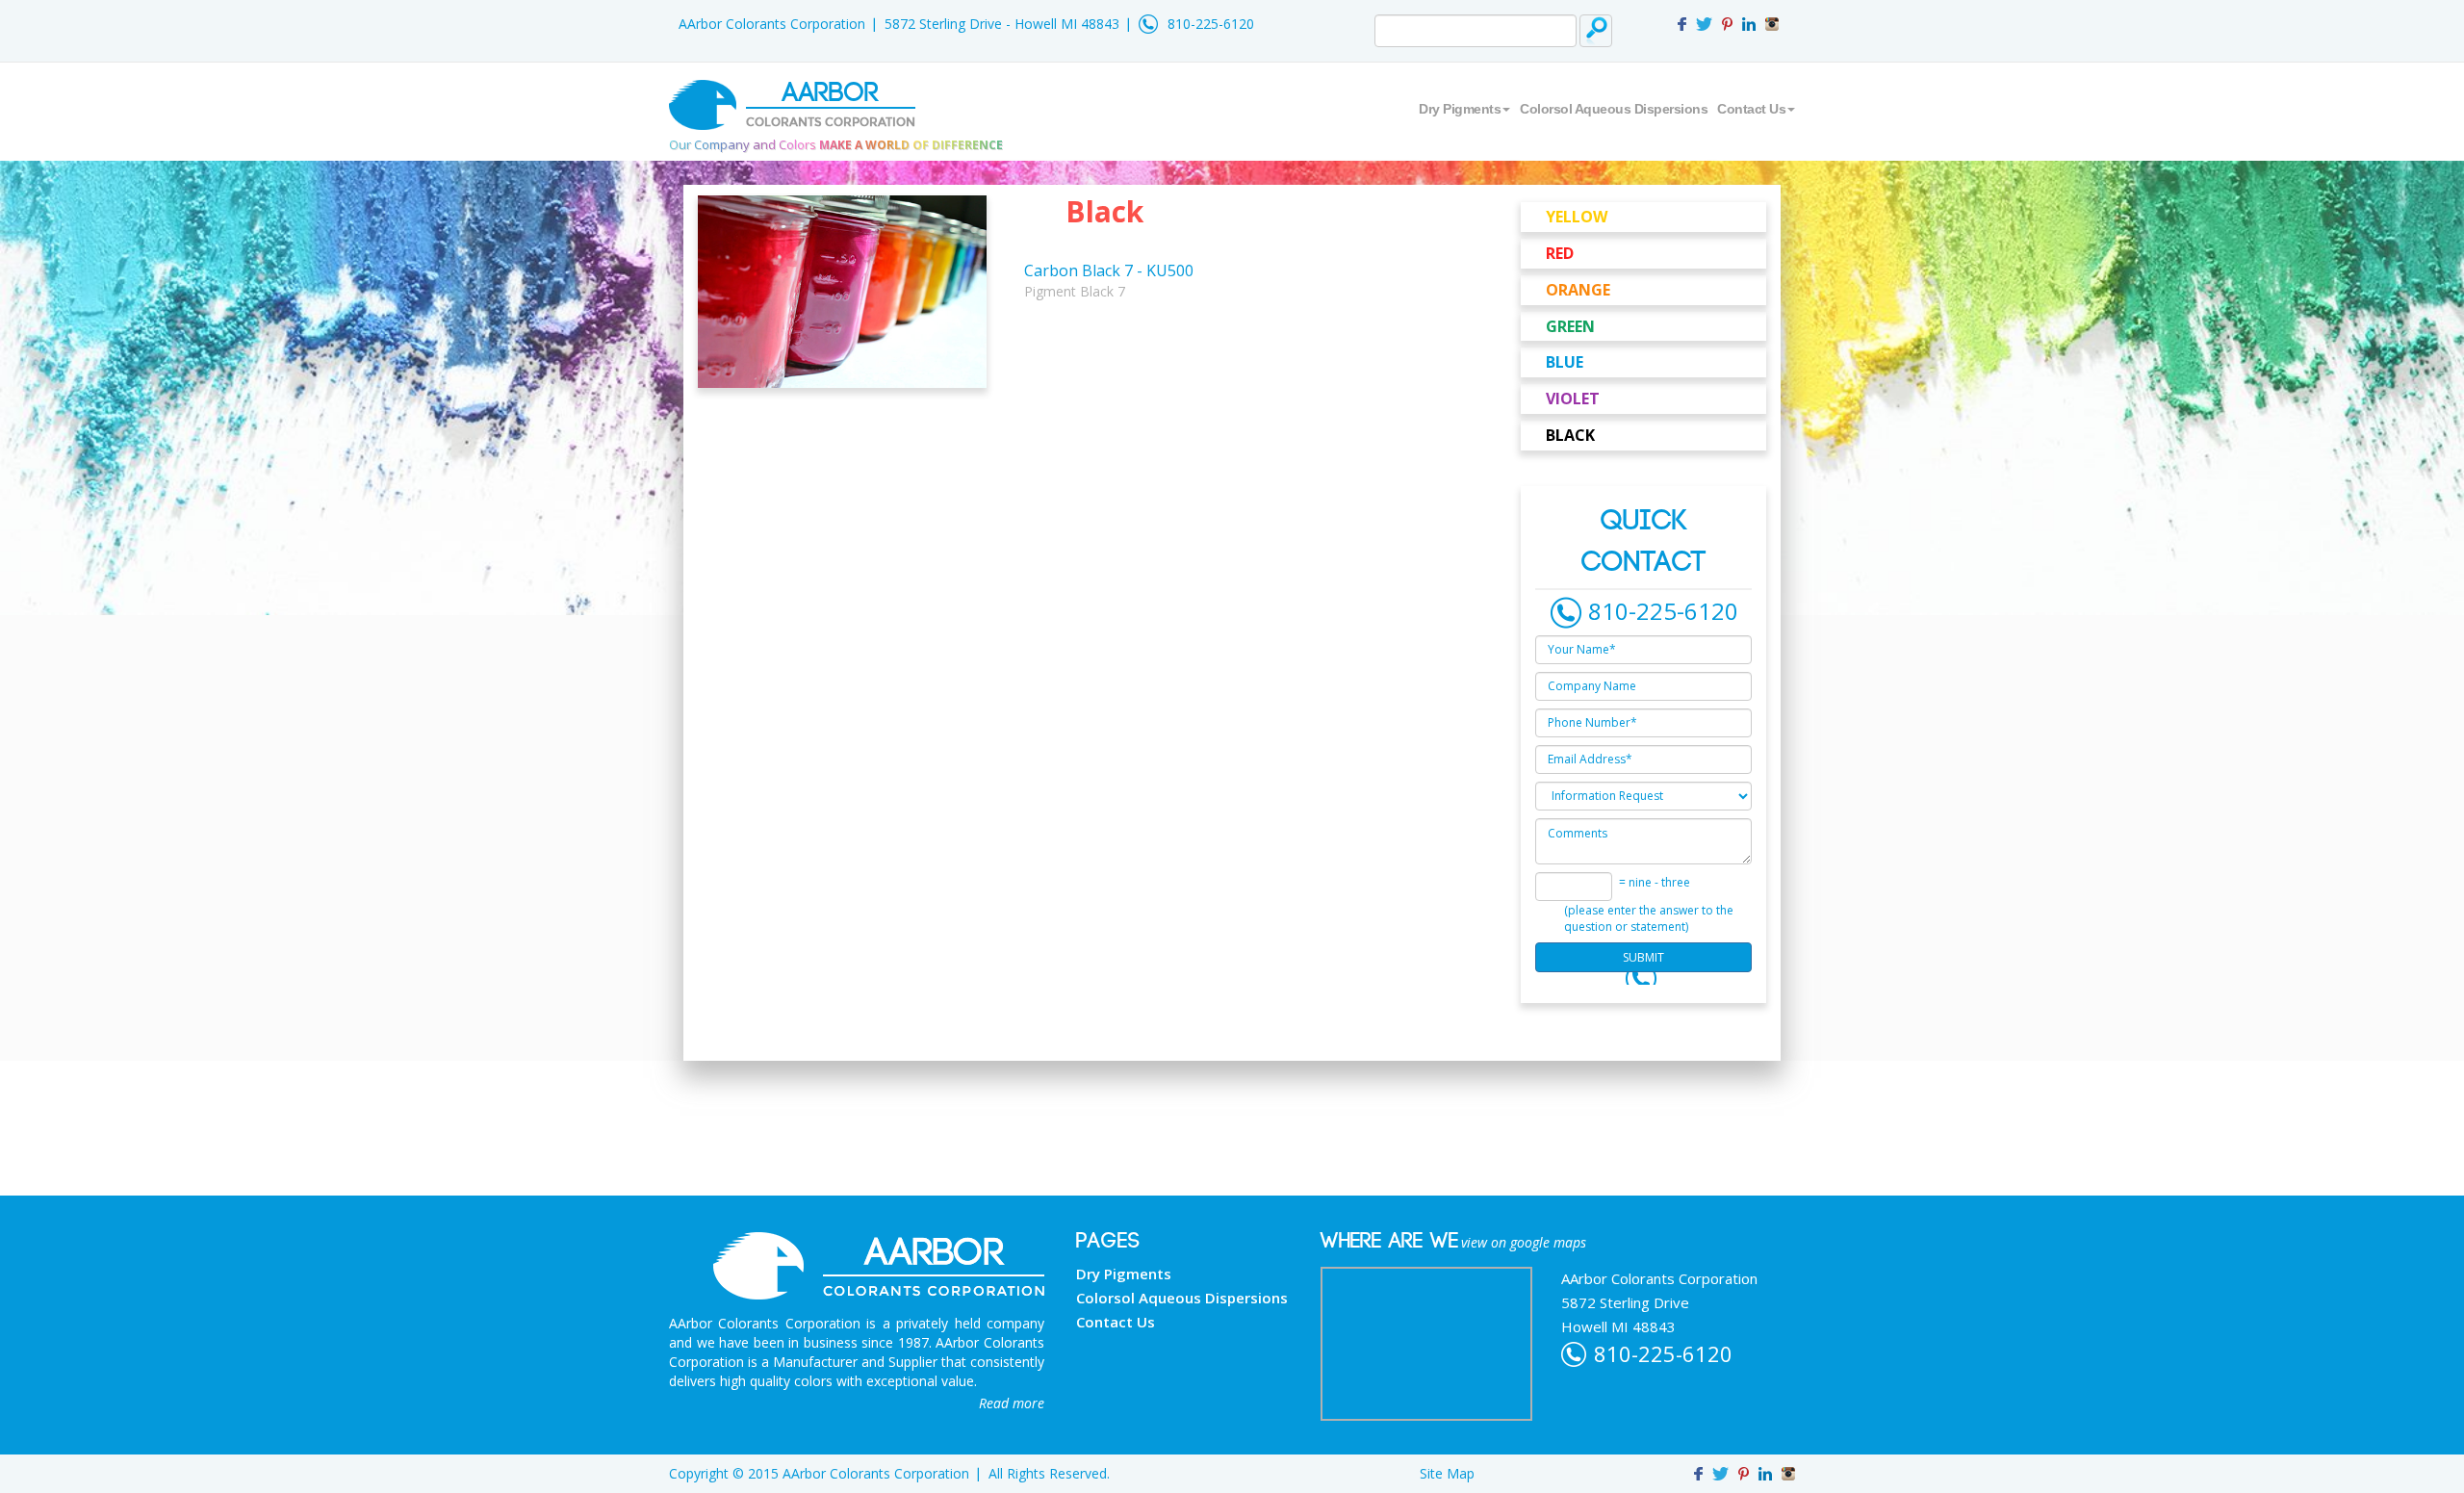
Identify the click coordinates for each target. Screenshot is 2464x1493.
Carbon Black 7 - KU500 (1109, 270)
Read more (1012, 1403)
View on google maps (1524, 1242)
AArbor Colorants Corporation (772, 24)
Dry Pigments (1460, 109)
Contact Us (1751, 109)
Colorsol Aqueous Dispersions (1614, 109)
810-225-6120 (1211, 24)
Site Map (1447, 1473)
